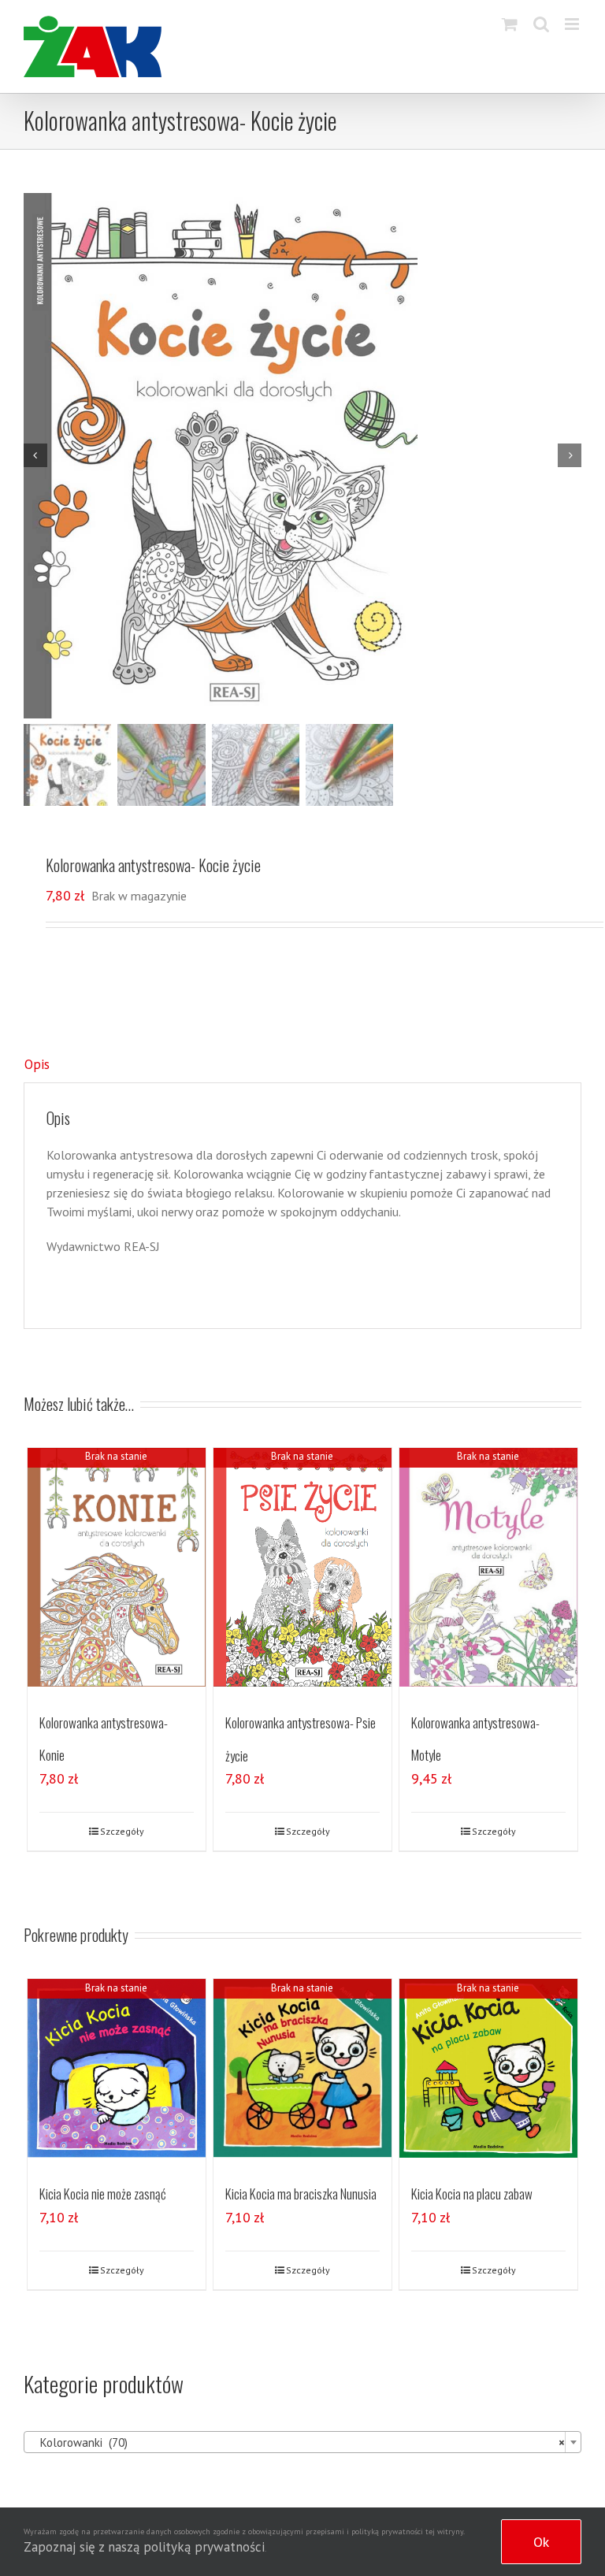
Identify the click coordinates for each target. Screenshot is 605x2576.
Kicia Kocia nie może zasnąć (103, 2194)
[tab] (302, 1065)
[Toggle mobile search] (541, 24)
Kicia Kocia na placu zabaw (472, 2194)
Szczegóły (122, 1831)
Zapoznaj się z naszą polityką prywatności (144, 2547)
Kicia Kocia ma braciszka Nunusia (301, 2194)
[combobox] (302, 2442)
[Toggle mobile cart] (510, 24)
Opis (37, 1064)
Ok (541, 2542)
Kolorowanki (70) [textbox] (298, 2442)
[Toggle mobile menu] (573, 24)
